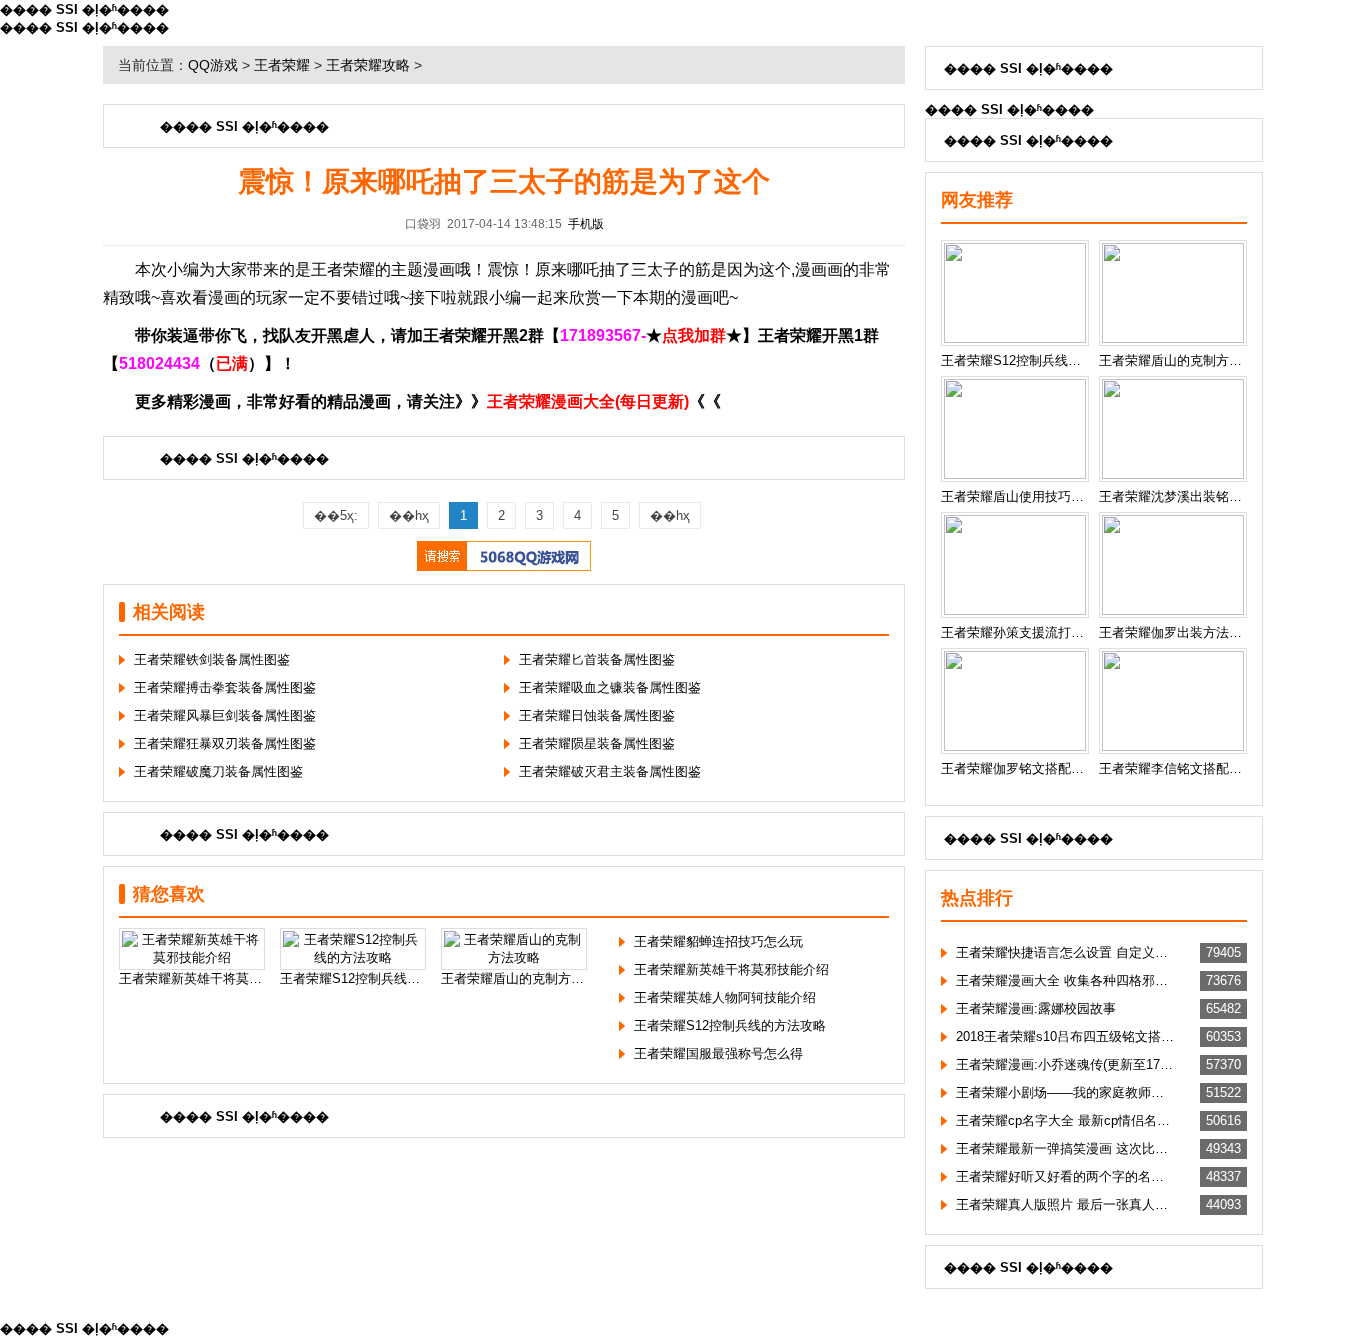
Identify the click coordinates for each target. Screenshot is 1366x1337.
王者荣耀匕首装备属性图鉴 (597, 659)
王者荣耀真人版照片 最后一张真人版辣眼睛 (1065, 1204)
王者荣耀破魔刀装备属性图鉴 (218, 771)
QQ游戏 (213, 65)
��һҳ (409, 515)
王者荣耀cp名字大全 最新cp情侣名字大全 (1065, 1120)
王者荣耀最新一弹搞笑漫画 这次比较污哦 (1065, 1148)
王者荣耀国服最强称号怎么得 (718, 1053)
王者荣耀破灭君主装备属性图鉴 (610, 771)
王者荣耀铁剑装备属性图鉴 (212, 659)
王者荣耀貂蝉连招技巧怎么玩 (718, 941)
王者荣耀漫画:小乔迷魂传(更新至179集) (1065, 1064)
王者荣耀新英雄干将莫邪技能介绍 (731, 969)
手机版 (586, 224)
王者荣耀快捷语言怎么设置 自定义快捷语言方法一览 (1065, 952)
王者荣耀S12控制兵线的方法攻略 (730, 1025)
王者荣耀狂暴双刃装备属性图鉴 (225, 743)
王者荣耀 (282, 65)
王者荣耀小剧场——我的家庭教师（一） (1065, 1092)
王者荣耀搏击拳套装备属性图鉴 (225, 687)
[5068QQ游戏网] (504, 566)
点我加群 (694, 335)
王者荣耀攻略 (368, 65)
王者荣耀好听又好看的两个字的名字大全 (1065, 1176)
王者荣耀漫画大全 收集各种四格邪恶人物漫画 (1065, 980)
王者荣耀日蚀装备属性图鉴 (597, 715)
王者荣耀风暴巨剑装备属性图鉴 (225, 715)
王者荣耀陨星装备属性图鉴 (597, 743)
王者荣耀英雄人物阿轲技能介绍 (725, 997)
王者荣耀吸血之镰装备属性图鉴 (610, 687)
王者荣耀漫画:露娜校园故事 (1036, 1008)
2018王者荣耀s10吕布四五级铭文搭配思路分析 (1065, 1036)
